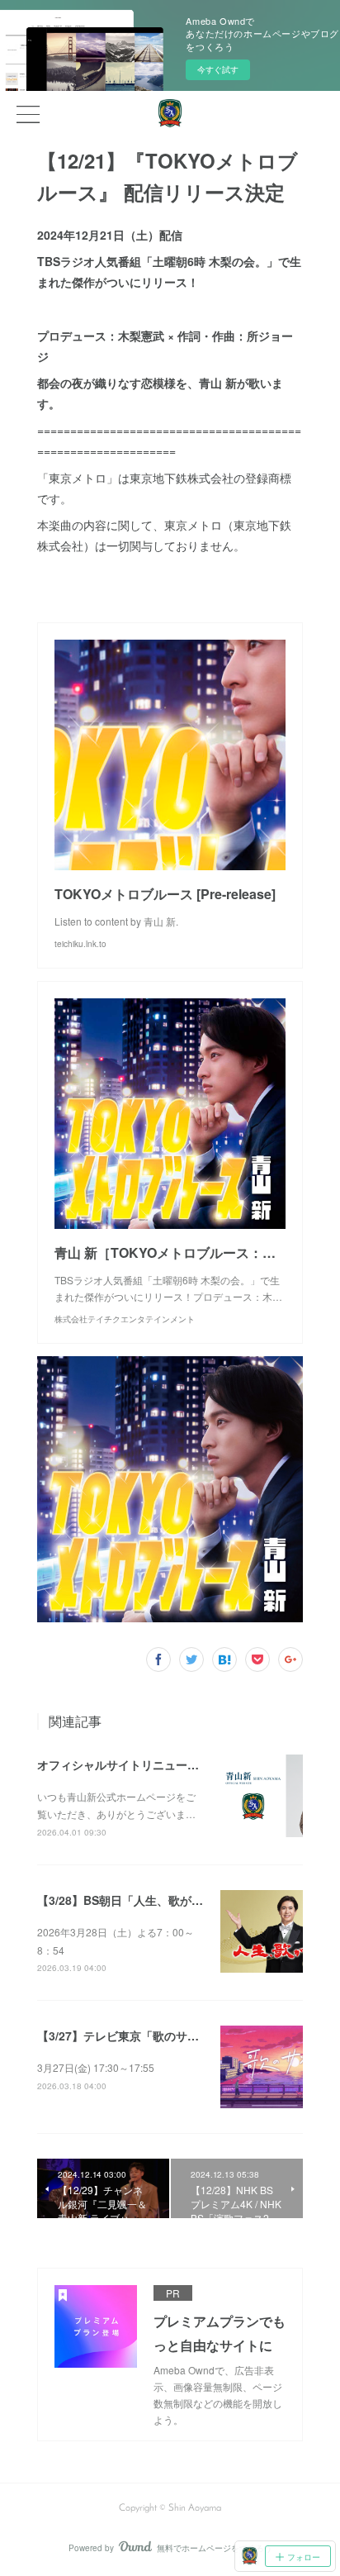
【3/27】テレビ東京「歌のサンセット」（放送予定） (176, 2036)
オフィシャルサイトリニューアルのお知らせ (153, 1764)
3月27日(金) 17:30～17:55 (96, 2067)
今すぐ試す (218, 69)
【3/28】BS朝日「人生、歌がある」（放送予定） (166, 1900)
